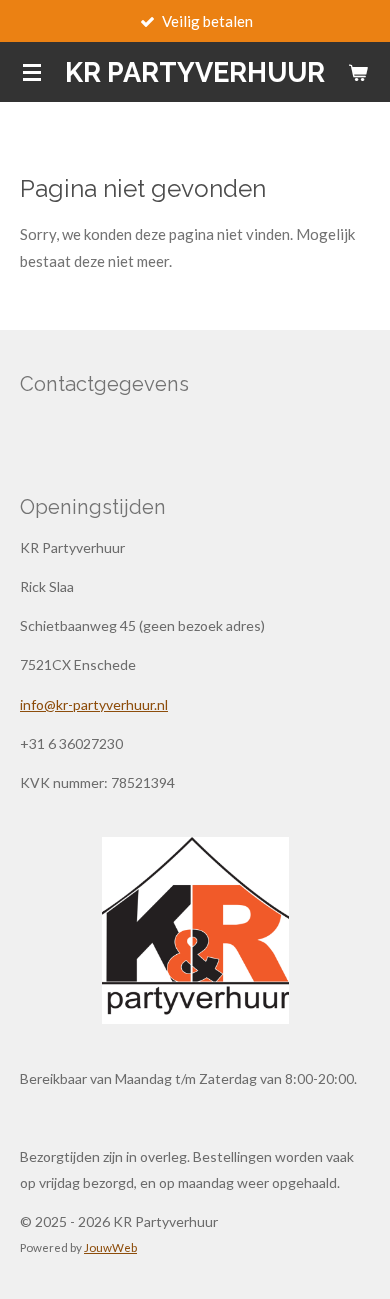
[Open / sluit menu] (32, 72)
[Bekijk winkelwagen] (358, 72)
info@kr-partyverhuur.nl (94, 704)
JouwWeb (110, 1247)
